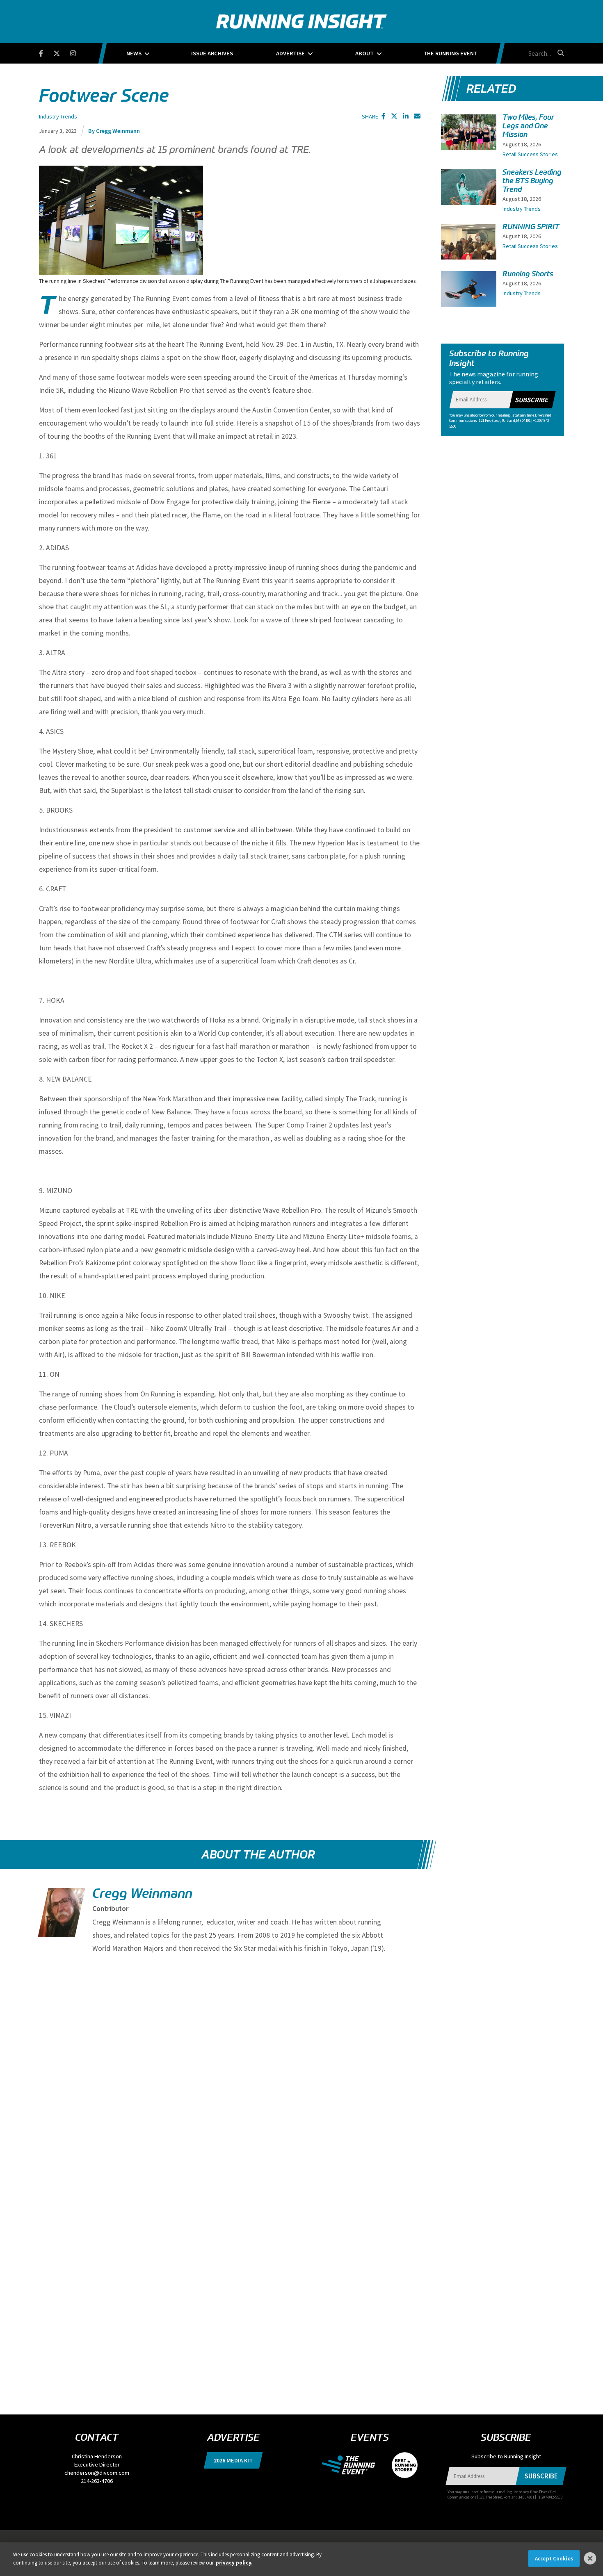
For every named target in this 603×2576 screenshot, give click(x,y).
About (364, 53)
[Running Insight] (301, 22)
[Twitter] (62, 52)
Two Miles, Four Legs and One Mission (528, 126)
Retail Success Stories (530, 154)
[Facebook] (46, 52)
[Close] (590, 2558)
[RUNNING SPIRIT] (469, 245)
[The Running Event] (353, 2464)
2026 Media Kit (233, 2460)
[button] (384, 116)
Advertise (290, 53)
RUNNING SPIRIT (531, 227)
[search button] (560, 53)
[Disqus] (230, 2068)
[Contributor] (62, 1914)
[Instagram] (78, 52)
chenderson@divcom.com (97, 2473)
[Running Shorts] (469, 292)
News (134, 53)
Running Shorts (528, 274)
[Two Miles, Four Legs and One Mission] (469, 141)
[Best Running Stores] (401, 2464)
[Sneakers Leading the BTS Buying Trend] (469, 194)
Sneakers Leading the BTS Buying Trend (532, 181)
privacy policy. (234, 2562)
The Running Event (450, 53)
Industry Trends (58, 116)
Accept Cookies (554, 2559)
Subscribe (532, 400)
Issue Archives (212, 53)
